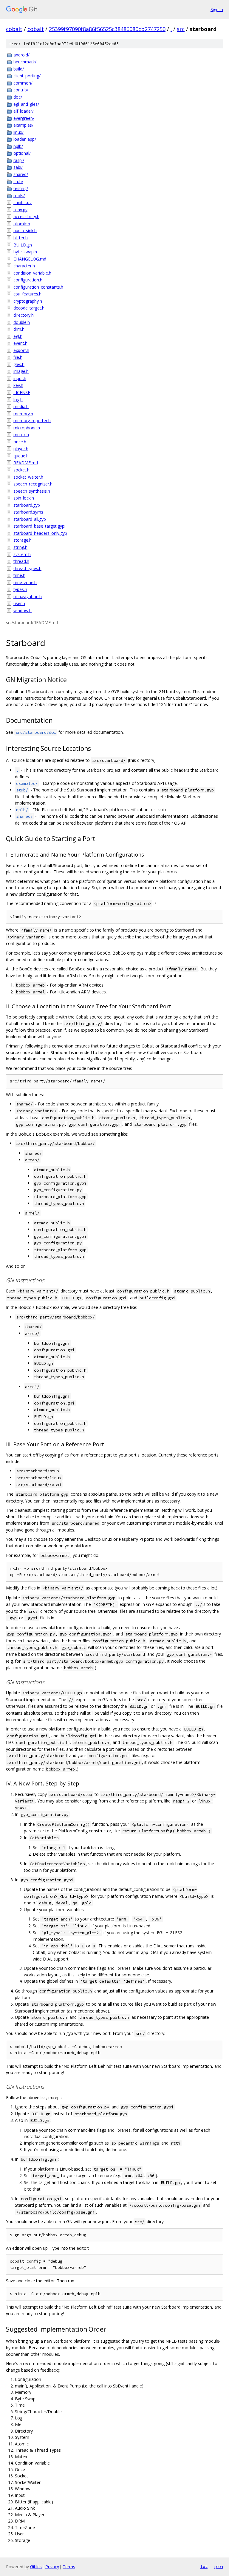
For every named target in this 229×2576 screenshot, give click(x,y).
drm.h (19, 329)
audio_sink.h (25, 231)
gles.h (19, 364)
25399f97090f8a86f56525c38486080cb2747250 (107, 29)
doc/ (18, 97)
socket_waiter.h (28, 477)
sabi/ (18, 167)
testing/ (21, 188)
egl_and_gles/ (26, 104)
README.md (26, 463)
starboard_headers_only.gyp (40, 533)
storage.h (23, 540)
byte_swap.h (25, 252)
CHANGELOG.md (30, 259)
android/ (21, 55)
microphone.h (27, 428)
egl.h (18, 336)
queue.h (21, 456)
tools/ (19, 196)
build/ (19, 69)
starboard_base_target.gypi (39, 526)
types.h (20, 589)
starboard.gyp (27, 505)
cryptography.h (28, 301)
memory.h (23, 414)
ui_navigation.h (28, 596)
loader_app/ (25, 139)
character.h (24, 266)
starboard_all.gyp (30, 519)
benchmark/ (25, 62)
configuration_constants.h (38, 287)
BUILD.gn (23, 245)
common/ (23, 83)
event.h (20, 343)
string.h (20, 547)
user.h (19, 603)
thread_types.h (27, 568)
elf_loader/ (24, 111)
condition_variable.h (32, 273)
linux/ (18, 132)
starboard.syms (28, 512)
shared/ (21, 174)
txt (204, 2566)
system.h (22, 554)
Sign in (217, 9)
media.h (21, 406)
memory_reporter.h (32, 421)
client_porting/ (27, 76)
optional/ (22, 153)
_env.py (20, 210)
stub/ (18, 182)
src (181, 29)
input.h (20, 378)
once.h (20, 442)
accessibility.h (26, 216)
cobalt (14, 29)
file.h (18, 357)
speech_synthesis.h (32, 491)
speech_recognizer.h (33, 484)
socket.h (21, 470)
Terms (69, 2567)
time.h (19, 575)
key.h (18, 385)
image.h (21, 371)
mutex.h (21, 435)
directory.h (24, 315)
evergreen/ (24, 118)
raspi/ (19, 160)
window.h (23, 611)
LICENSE (22, 392)
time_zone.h (25, 582)
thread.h (21, 561)
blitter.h (21, 238)
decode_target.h (29, 308)
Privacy (52, 2567)
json (218, 2566)
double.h (22, 322)
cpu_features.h (27, 294)
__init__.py (23, 202)
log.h (18, 400)
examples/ (23, 125)
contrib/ (21, 90)
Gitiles (36, 2567)
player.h (21, 449)
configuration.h (28, 280)
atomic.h (22, 224)
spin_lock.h (24, 498)
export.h (21, 350)
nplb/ (18, 146)
